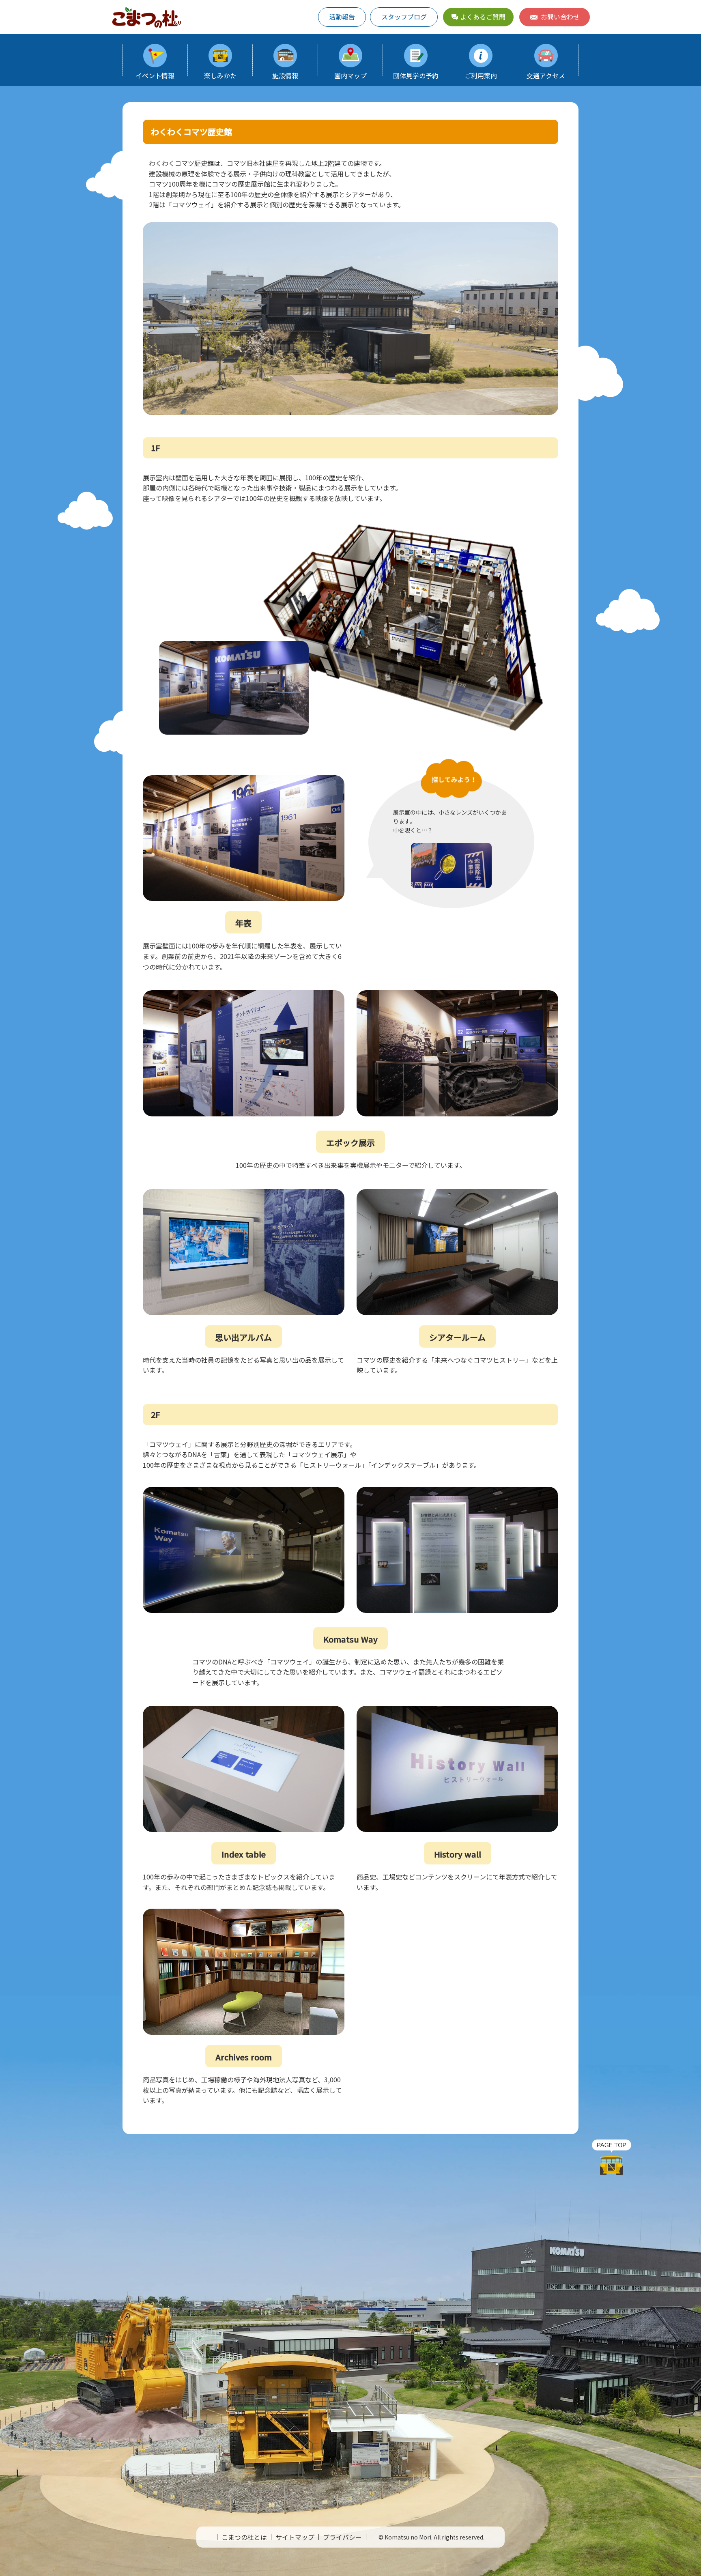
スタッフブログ (404, 17)
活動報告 (342, 17)
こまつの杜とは (244, 2537)
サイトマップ (295, 2537)
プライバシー (342, 2537)
